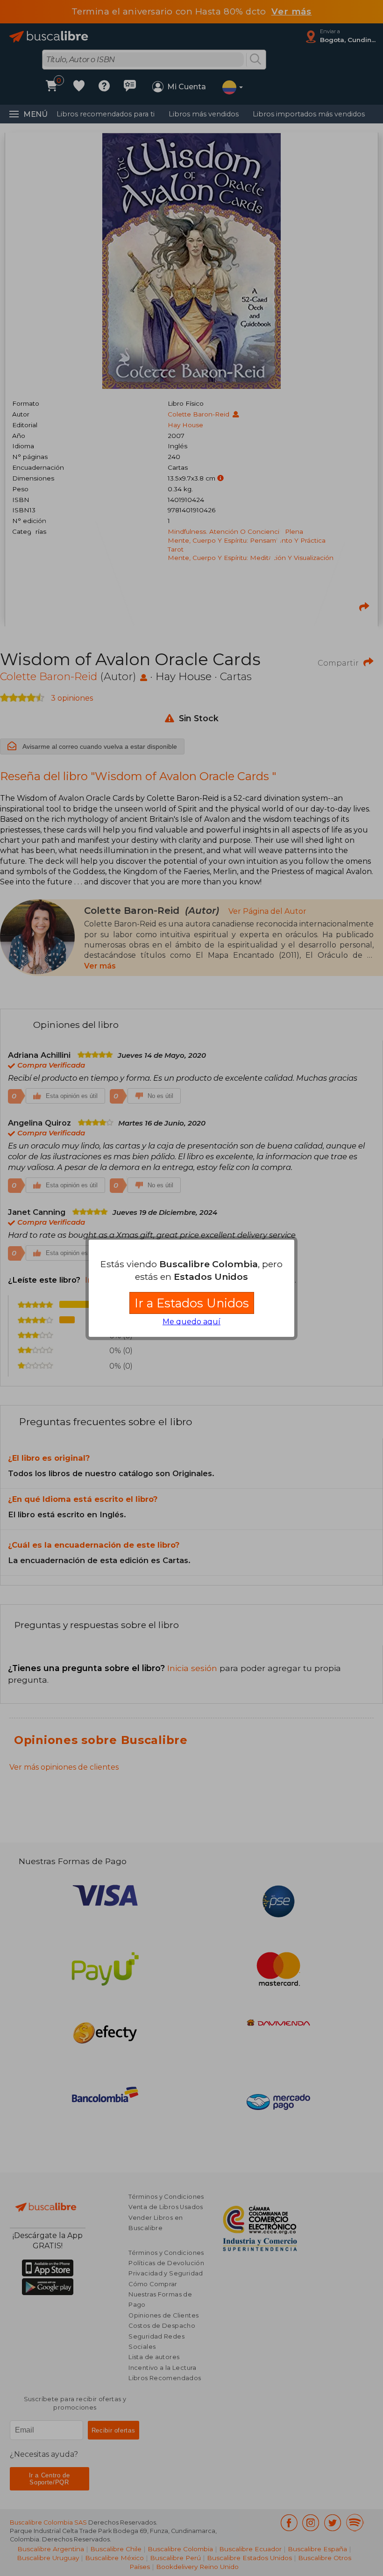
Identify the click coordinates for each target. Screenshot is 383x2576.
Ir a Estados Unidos (192, 1303)
